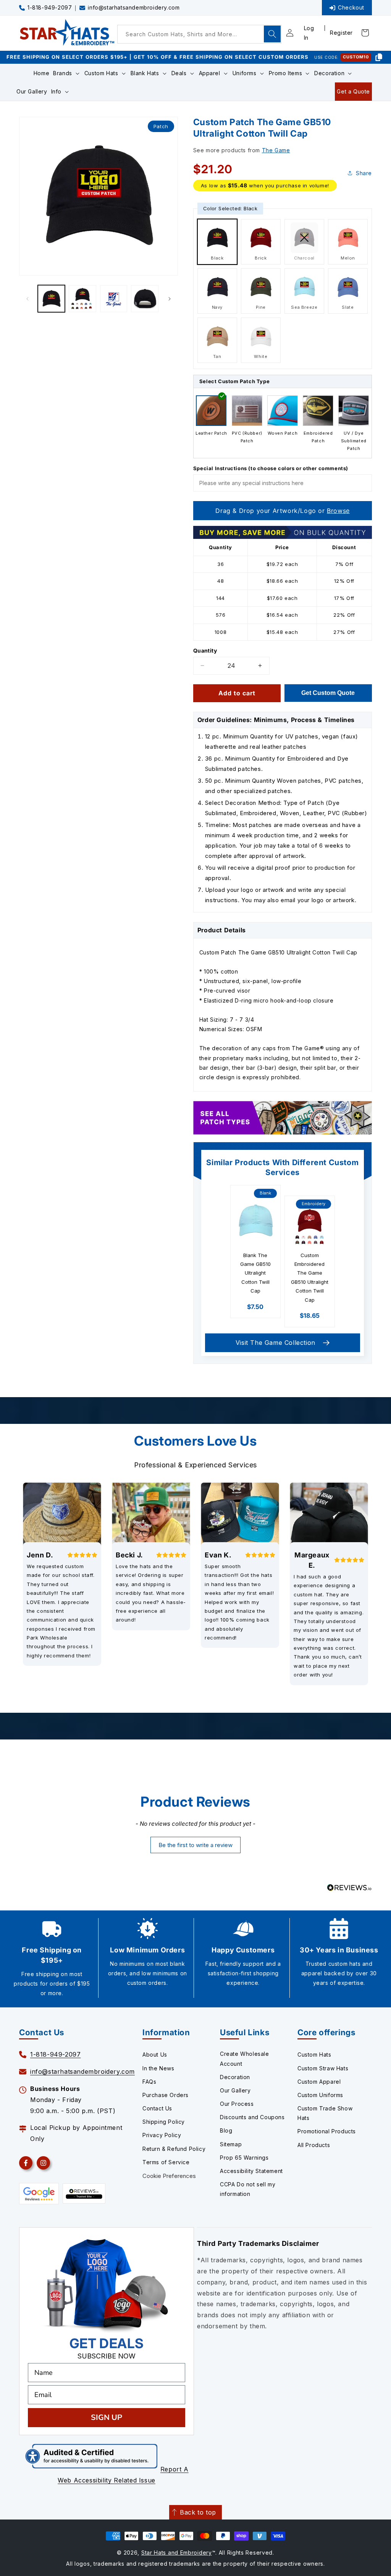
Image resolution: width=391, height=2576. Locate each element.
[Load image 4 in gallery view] (145, 299)
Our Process (237, 2104)
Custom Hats (314, 2055)
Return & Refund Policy (174, 2149)
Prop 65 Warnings (244, 2158)
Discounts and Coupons (252, 2117)
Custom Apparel (319, 2082)
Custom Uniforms (320, 2095)
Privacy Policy (162, 2135)
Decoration (235, 2077)
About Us (155, 2055)
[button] (67, 73)
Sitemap (231, 2144)
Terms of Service (166, 2162)
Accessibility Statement (251, 2171)
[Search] (272, 34)
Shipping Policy (164, 2122)
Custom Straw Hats (323, 2068)
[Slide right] (170, 299)
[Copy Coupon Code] (379, 57)
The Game (276, 150)
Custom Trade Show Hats (325, 2113)
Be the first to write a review (195, 1845)
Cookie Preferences (169, 2176)
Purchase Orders (166, 2095)
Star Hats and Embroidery (177, 2553)
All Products (314, 2145)
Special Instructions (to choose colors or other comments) (271, 468)
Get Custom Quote (328, 693)
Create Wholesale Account (245, 2059)
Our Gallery (235, 2090)
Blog (226, 2130)
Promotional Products (327, 2131)
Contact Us (157, 2108)
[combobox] (199, 34)
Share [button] (364, 173)
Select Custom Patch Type (234, 381)
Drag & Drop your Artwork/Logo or (282, 511)
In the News (158, 2068)
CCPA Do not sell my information (248, 2189)
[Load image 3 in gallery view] (114, 299)
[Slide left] (27, 299)
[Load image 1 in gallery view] (51, 299)
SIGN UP (107, 2417)
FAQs (149, 2082)
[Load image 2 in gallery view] (82, 299)
